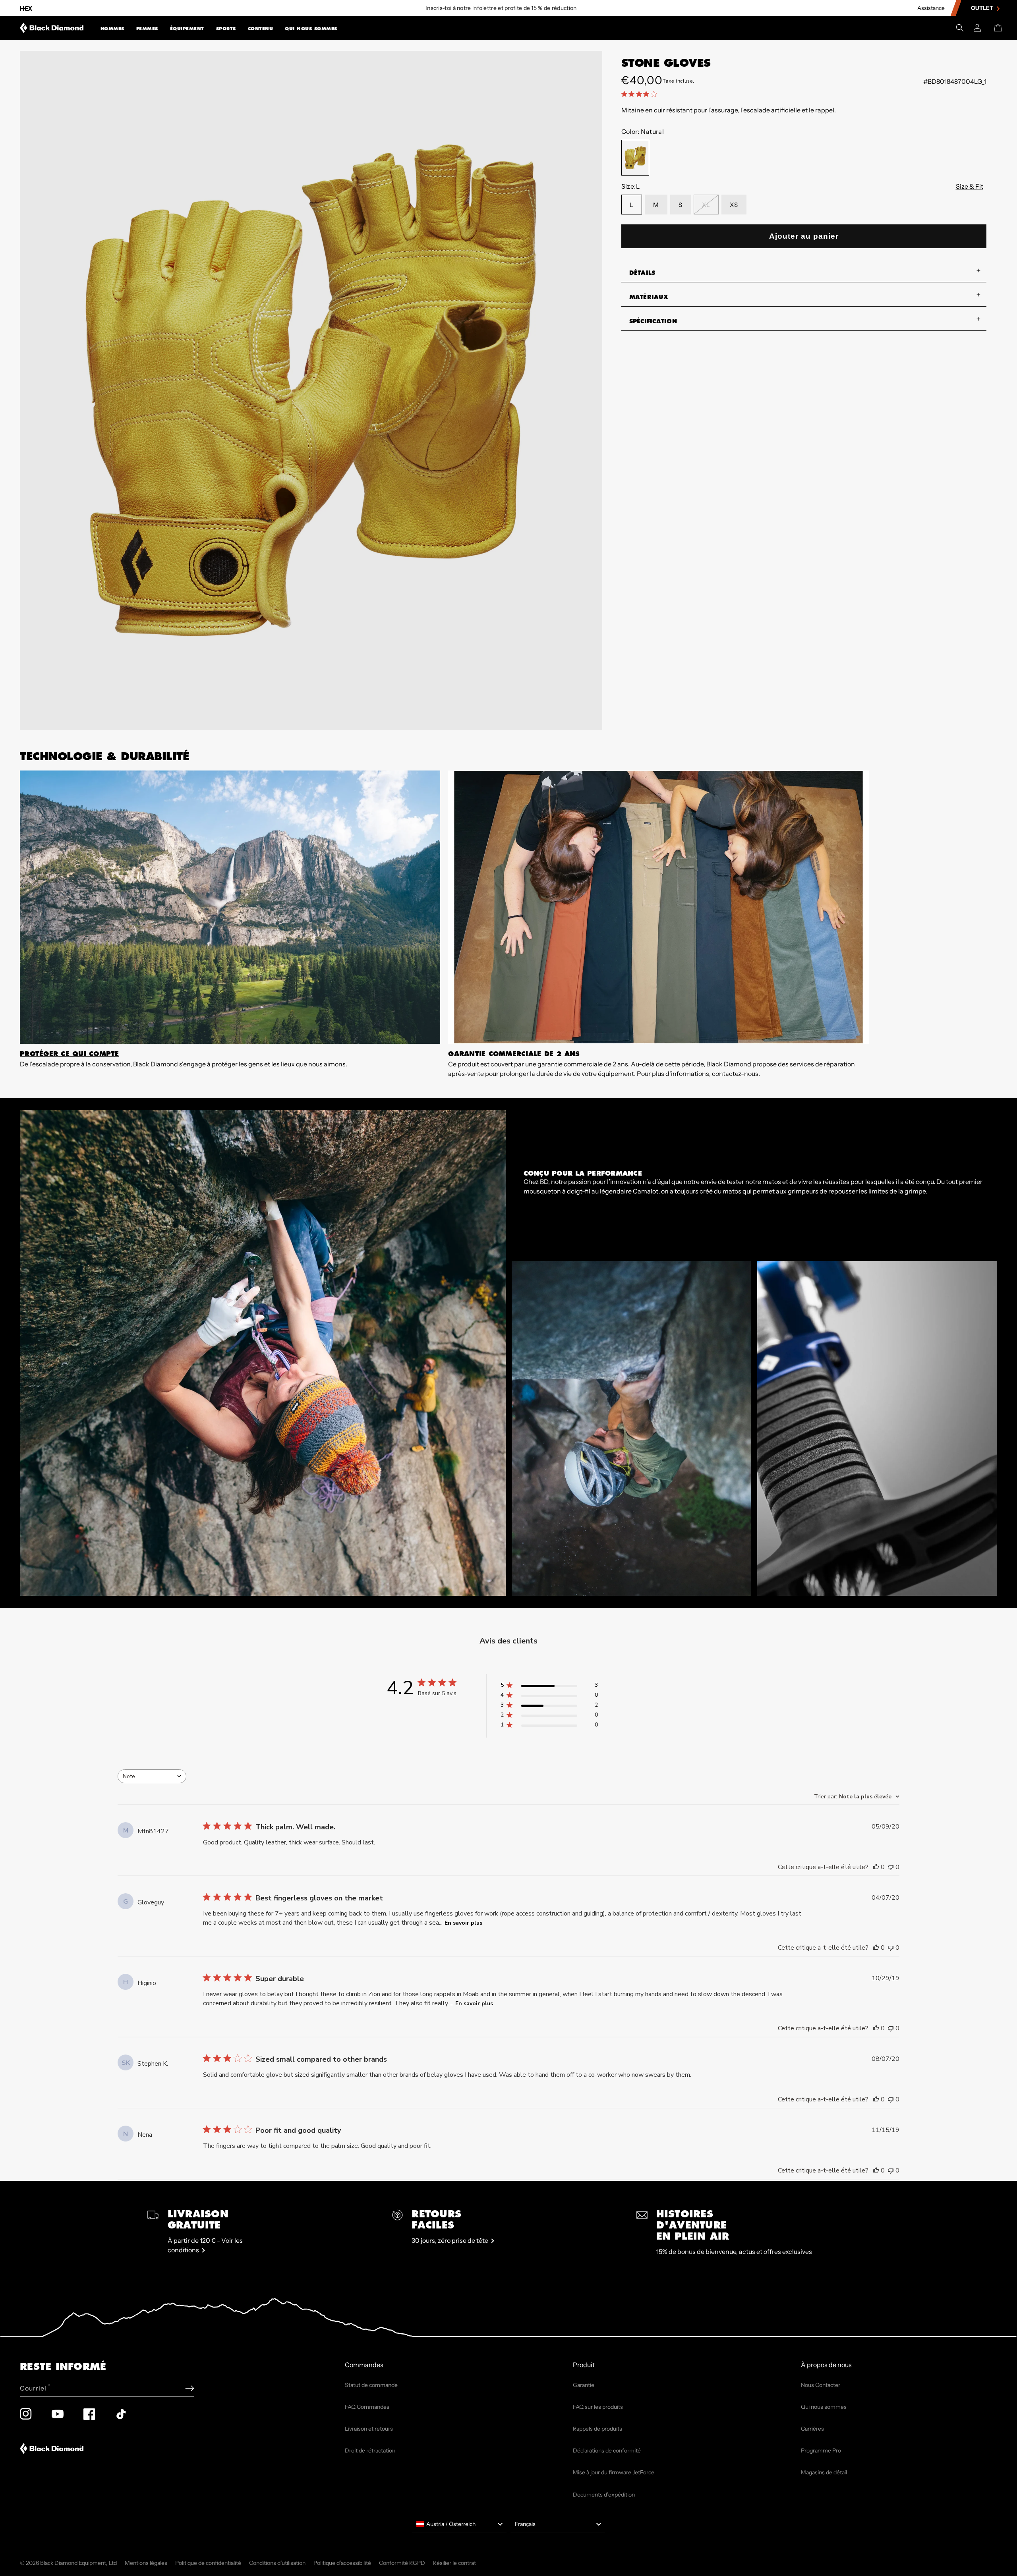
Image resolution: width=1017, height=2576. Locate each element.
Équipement (187, 29)
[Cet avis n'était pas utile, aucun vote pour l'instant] (891, 1867)
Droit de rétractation (370, 2450)
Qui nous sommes (311, 29)
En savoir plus (463, 1923)
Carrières (812, 2429)
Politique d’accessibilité (342, 2563)
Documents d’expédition (604, 2495)
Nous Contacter (821, 2385)
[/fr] (52, 28)
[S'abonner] (190, 2388)
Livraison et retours (369, 2429)
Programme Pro (821, 2450)
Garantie (584, 2385)
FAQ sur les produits (598, 2407)
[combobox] (152, 1776)
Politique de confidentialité (208, 2563)
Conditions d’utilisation (277, 2563)
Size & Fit (970, 186)
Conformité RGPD (402, 2563)
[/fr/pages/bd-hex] (26, 8)
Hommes (112, 29)
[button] (112, 28)
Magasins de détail (824, 2472)
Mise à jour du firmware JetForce (614, 2472)
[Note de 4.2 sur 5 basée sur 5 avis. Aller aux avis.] (641, 94)
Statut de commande (371, 2385)
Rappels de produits (597, 2429)
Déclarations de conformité (607, 2450)
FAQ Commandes (367, 2407)
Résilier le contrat (454, 2563)
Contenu (261, 29)
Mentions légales (146, 2563)
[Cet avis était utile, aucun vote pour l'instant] (876, 1867)
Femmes (147, 29)
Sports (226, 29)
